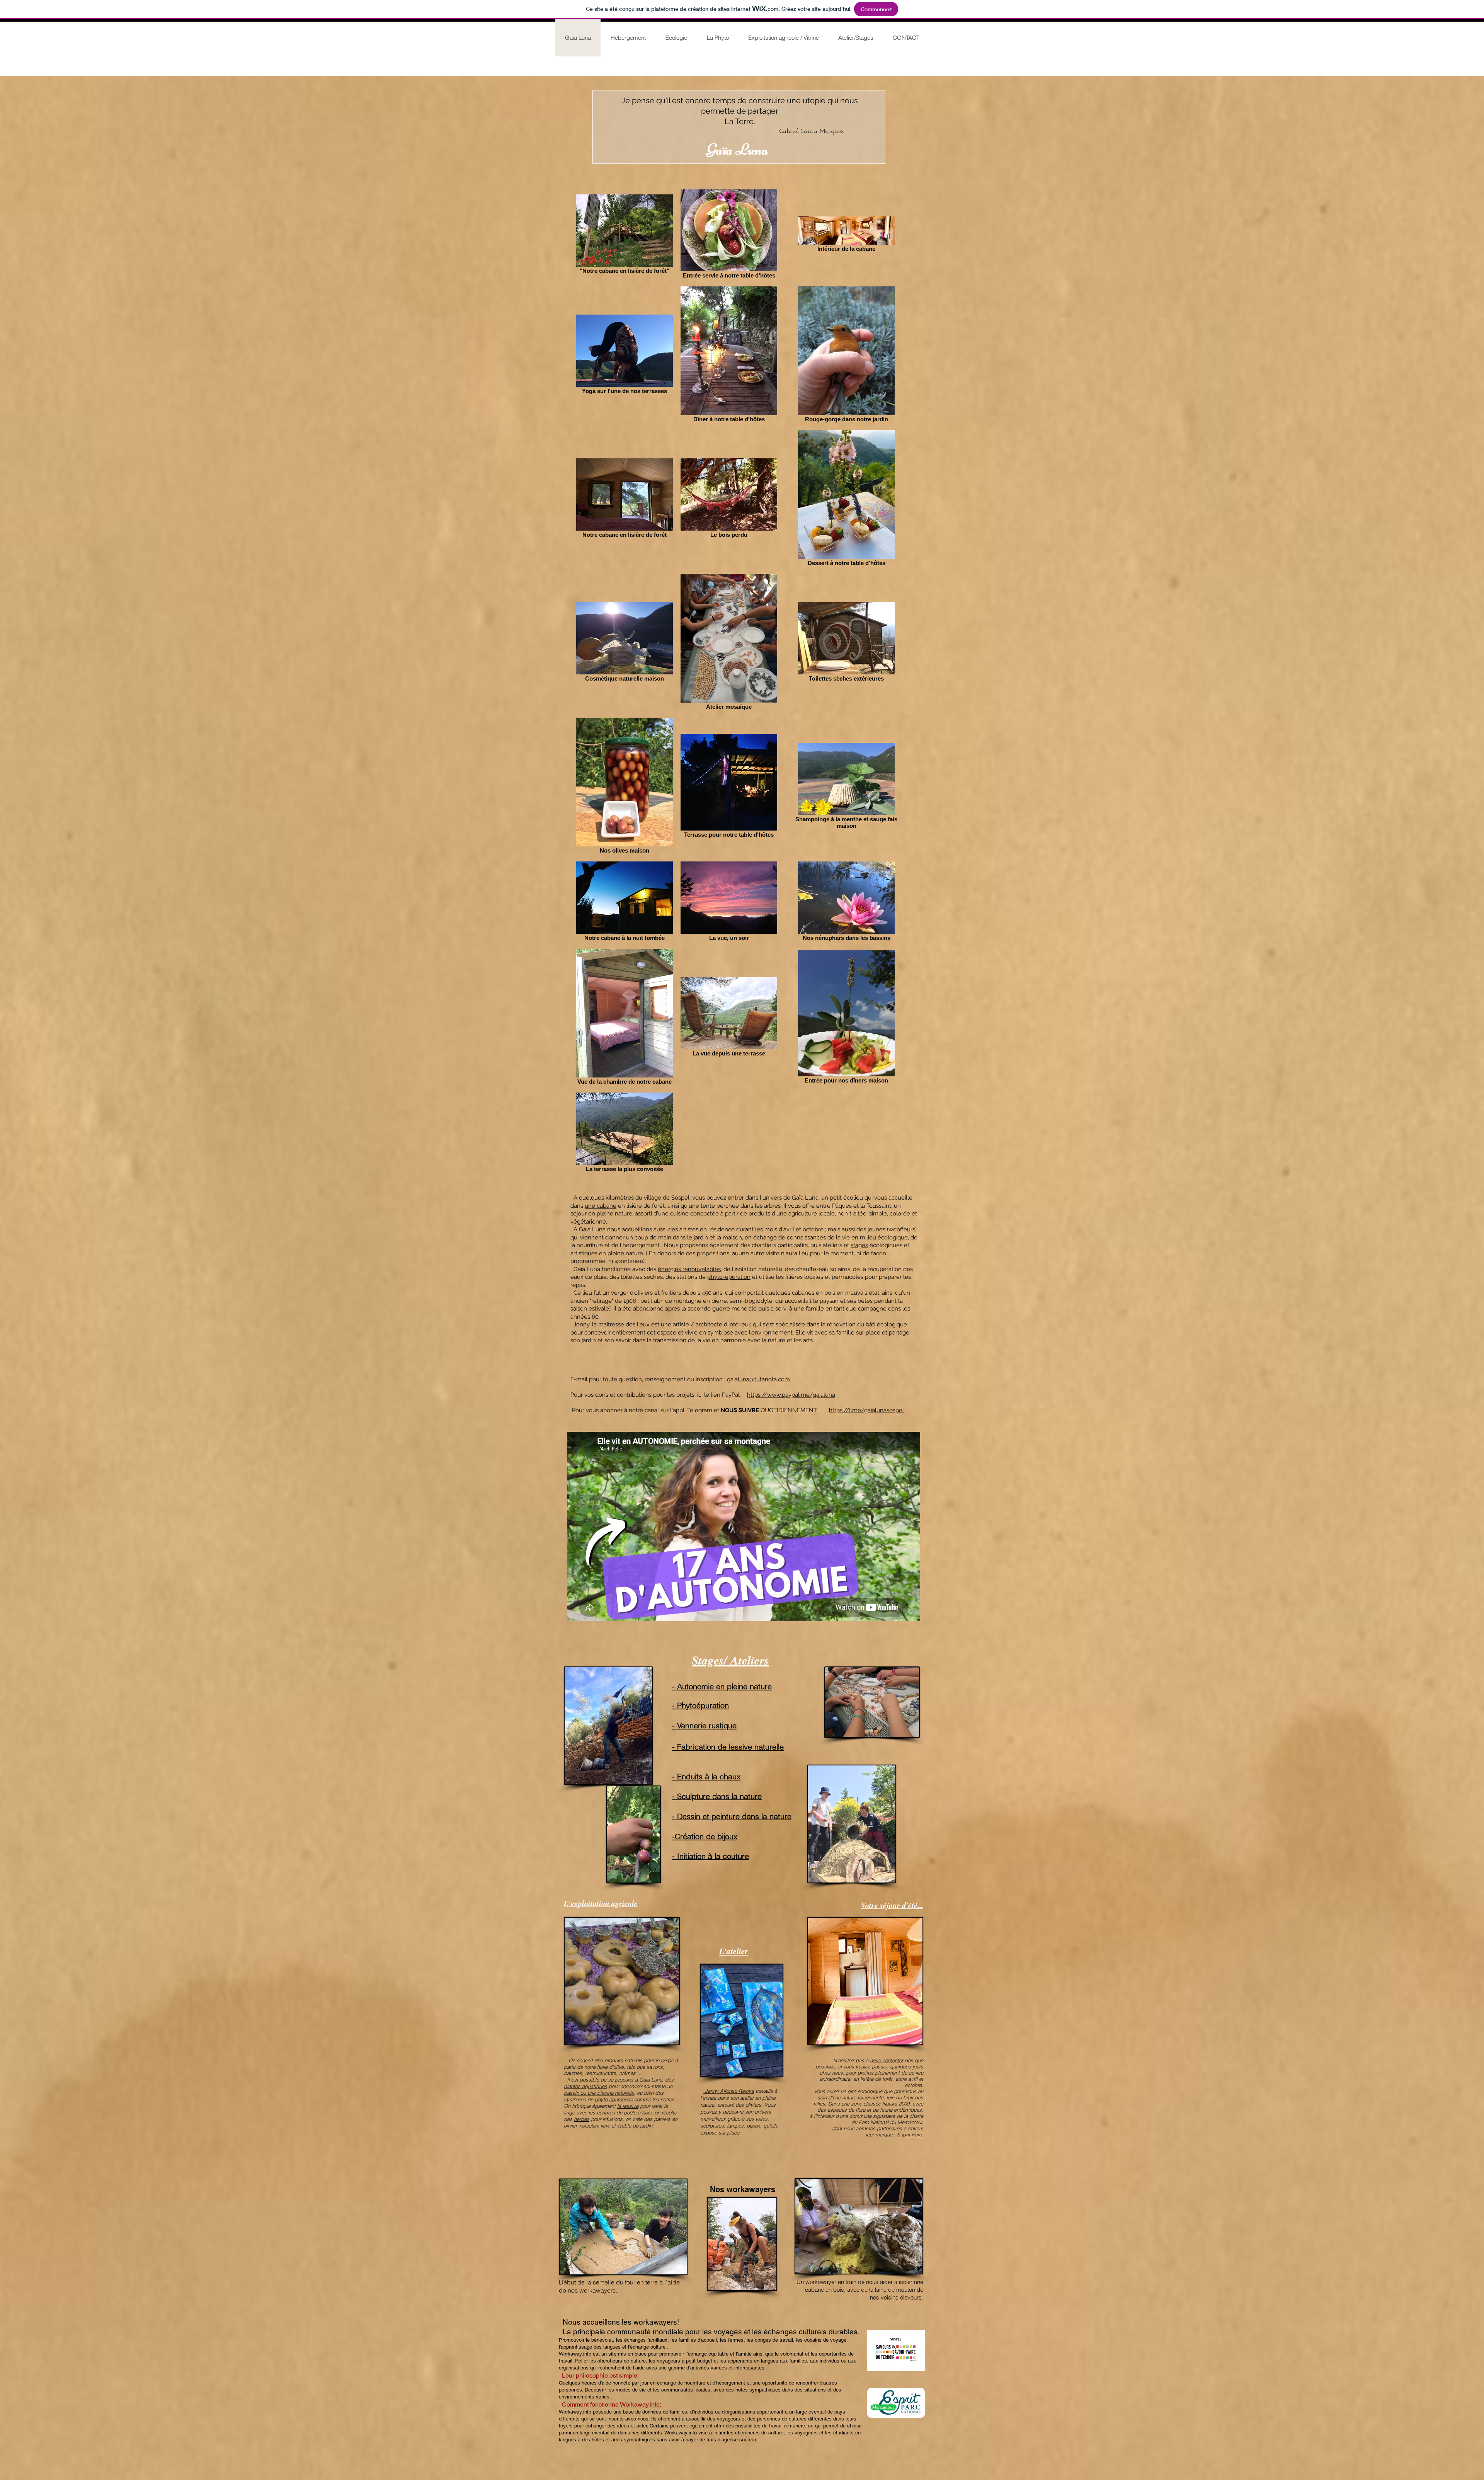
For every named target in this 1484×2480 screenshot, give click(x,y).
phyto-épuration (729, 1277)
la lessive (628, 2106)
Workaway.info (575, 2354)
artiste (681, 1324)
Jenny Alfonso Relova (729, 2091)
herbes (582, 2119)
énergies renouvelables (689, 1269)
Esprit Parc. (910, 2134)
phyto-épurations (614, 2099)
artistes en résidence (707, 1229)
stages (859, 1245)
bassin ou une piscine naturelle (599, 2093)
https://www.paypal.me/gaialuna (791, 1395)
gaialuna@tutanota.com (758, 1379)
